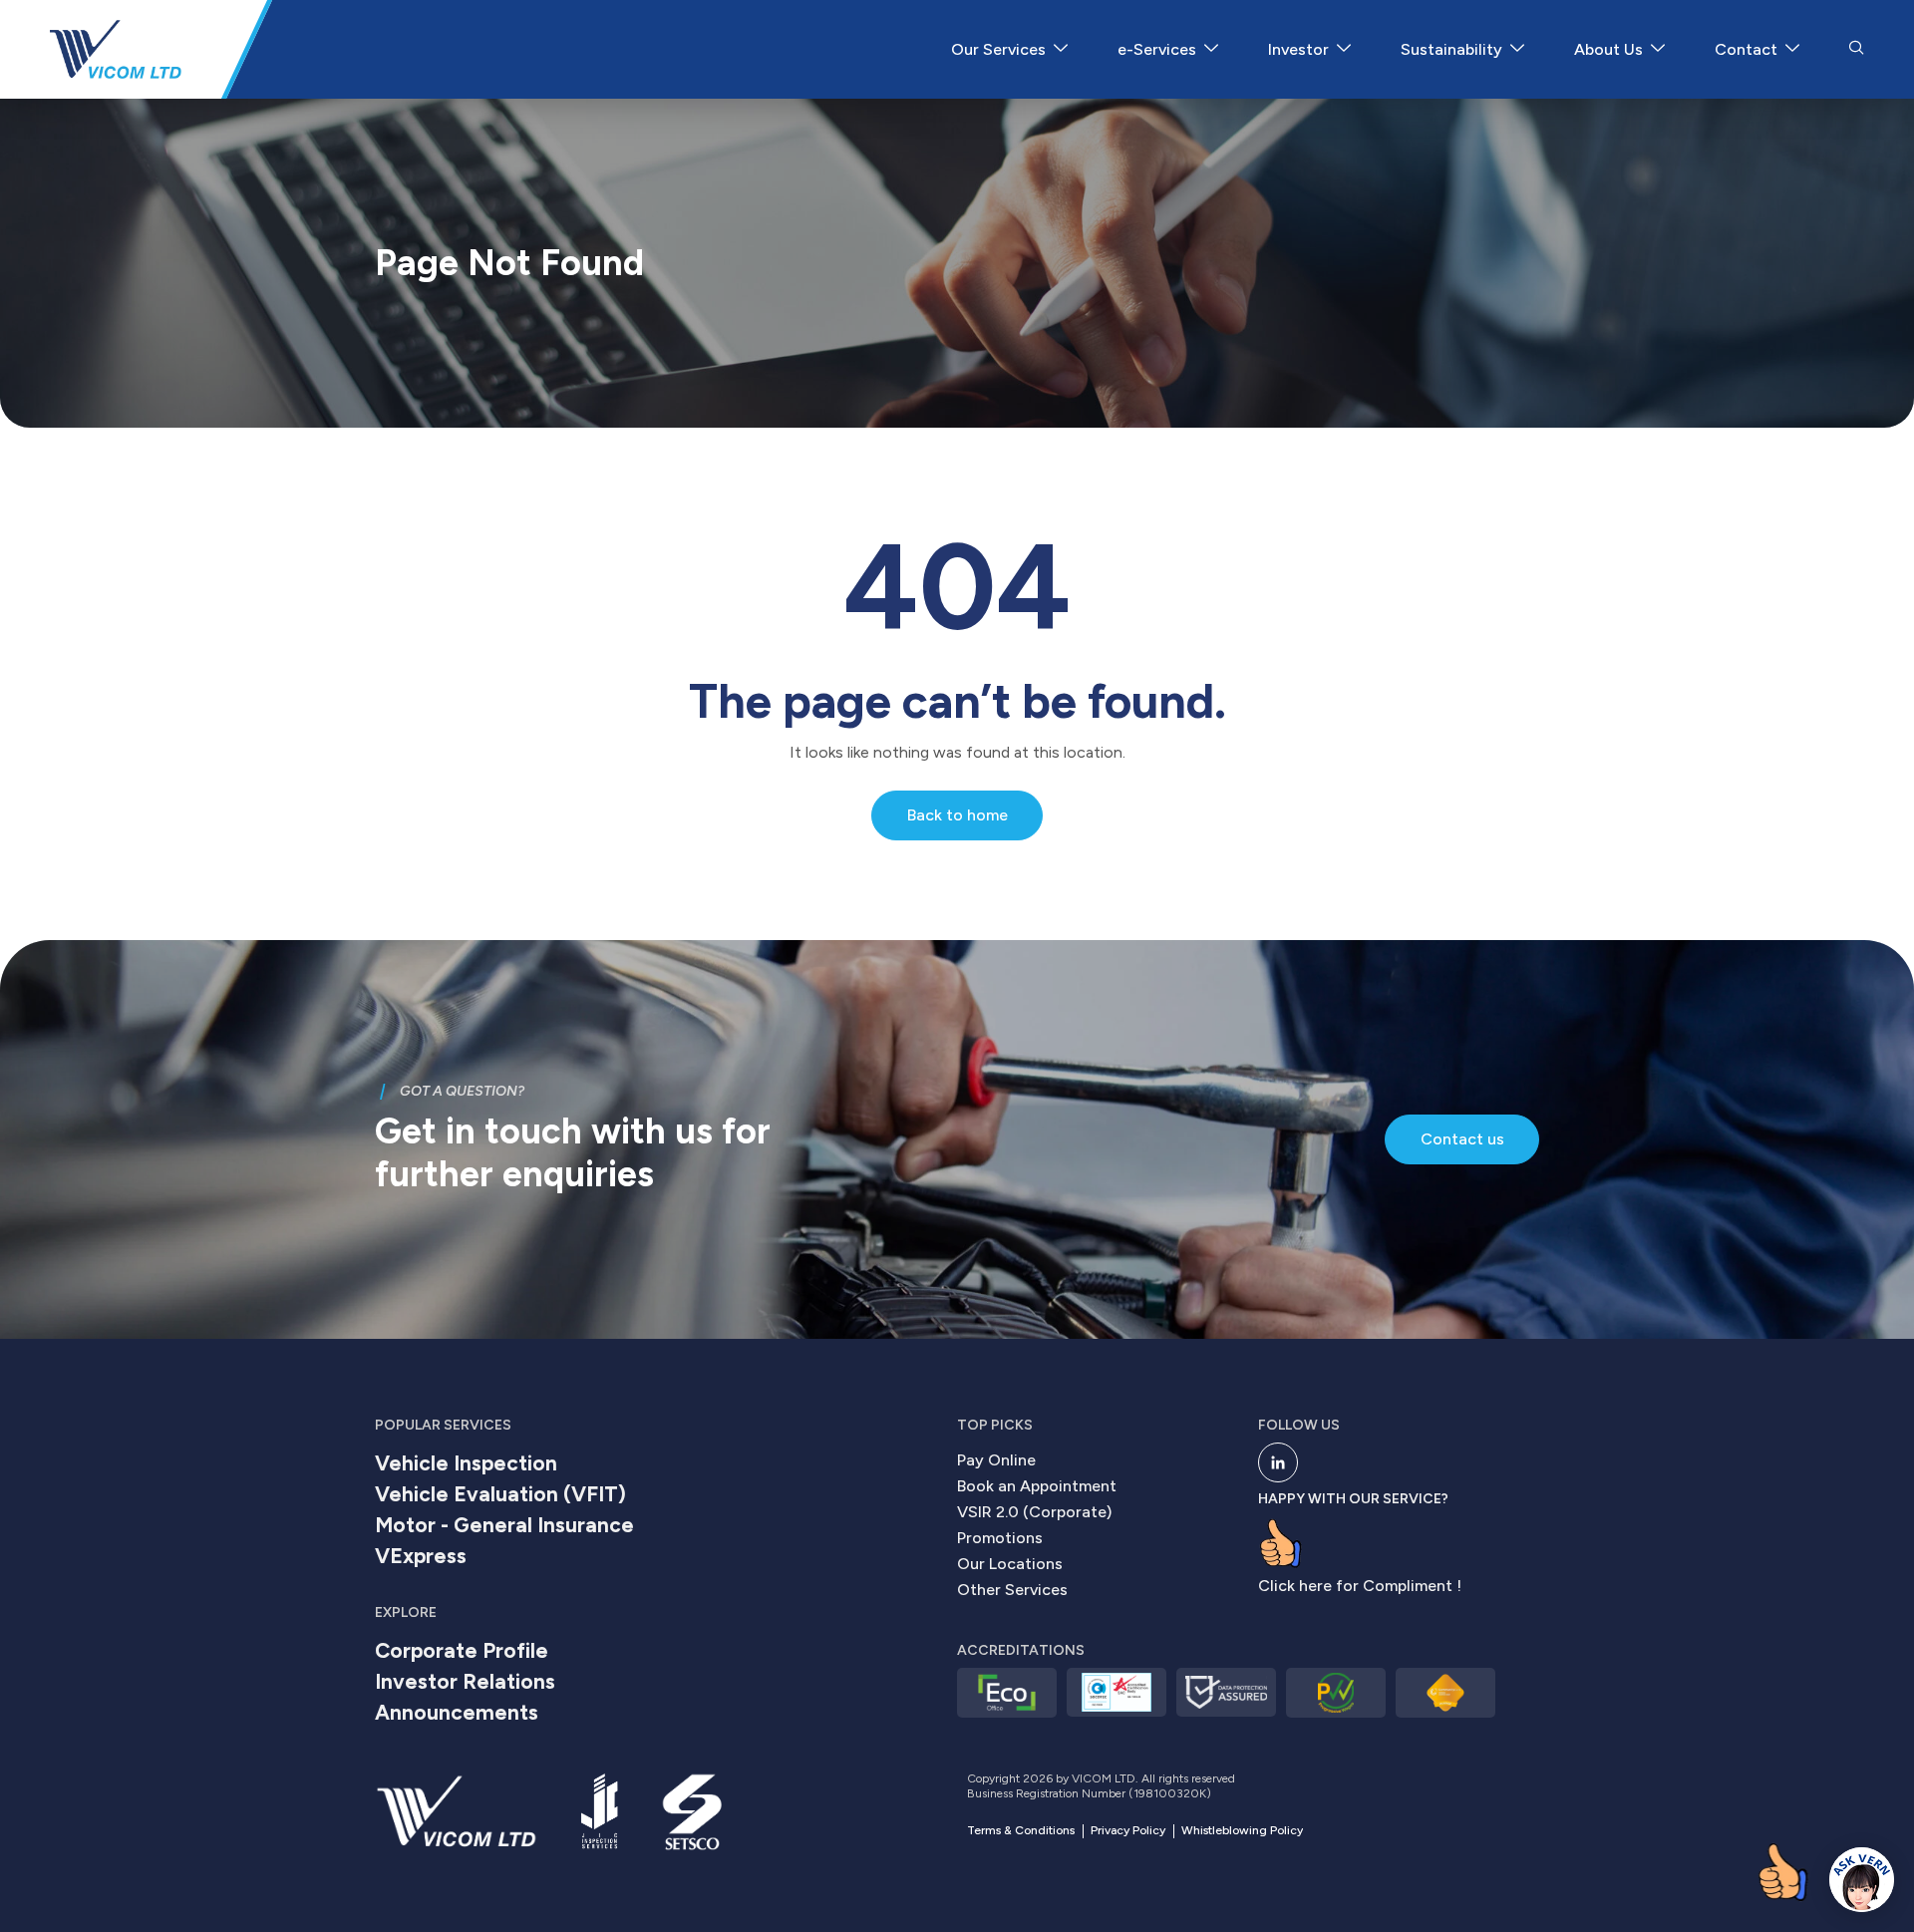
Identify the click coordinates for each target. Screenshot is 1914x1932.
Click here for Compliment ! (1360, 1586)
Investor (1298, 49)
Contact (1746, 49)
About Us (1608, 49)
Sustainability (1451, 49)
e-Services (1157, 49)
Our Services (998, 49)
